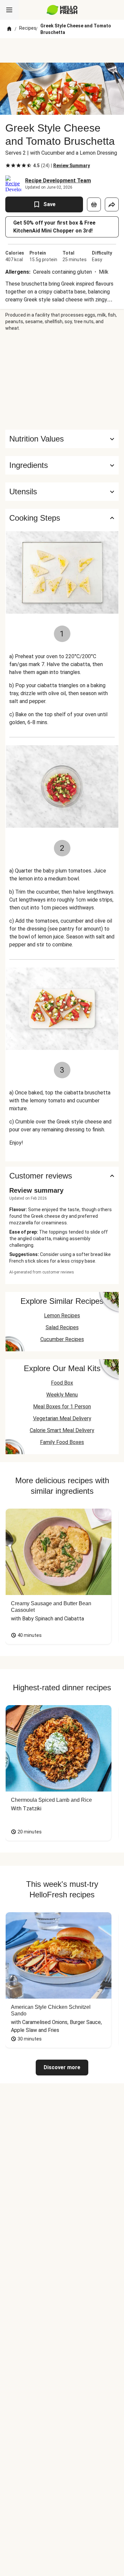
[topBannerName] (62, 50)
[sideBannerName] (62, 381)
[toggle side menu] (9, 10)
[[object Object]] (94, 204)
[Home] (9, 29)
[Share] (112, 204)
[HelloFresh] (62, 10)
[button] (62, 465)
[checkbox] (8, 166)
